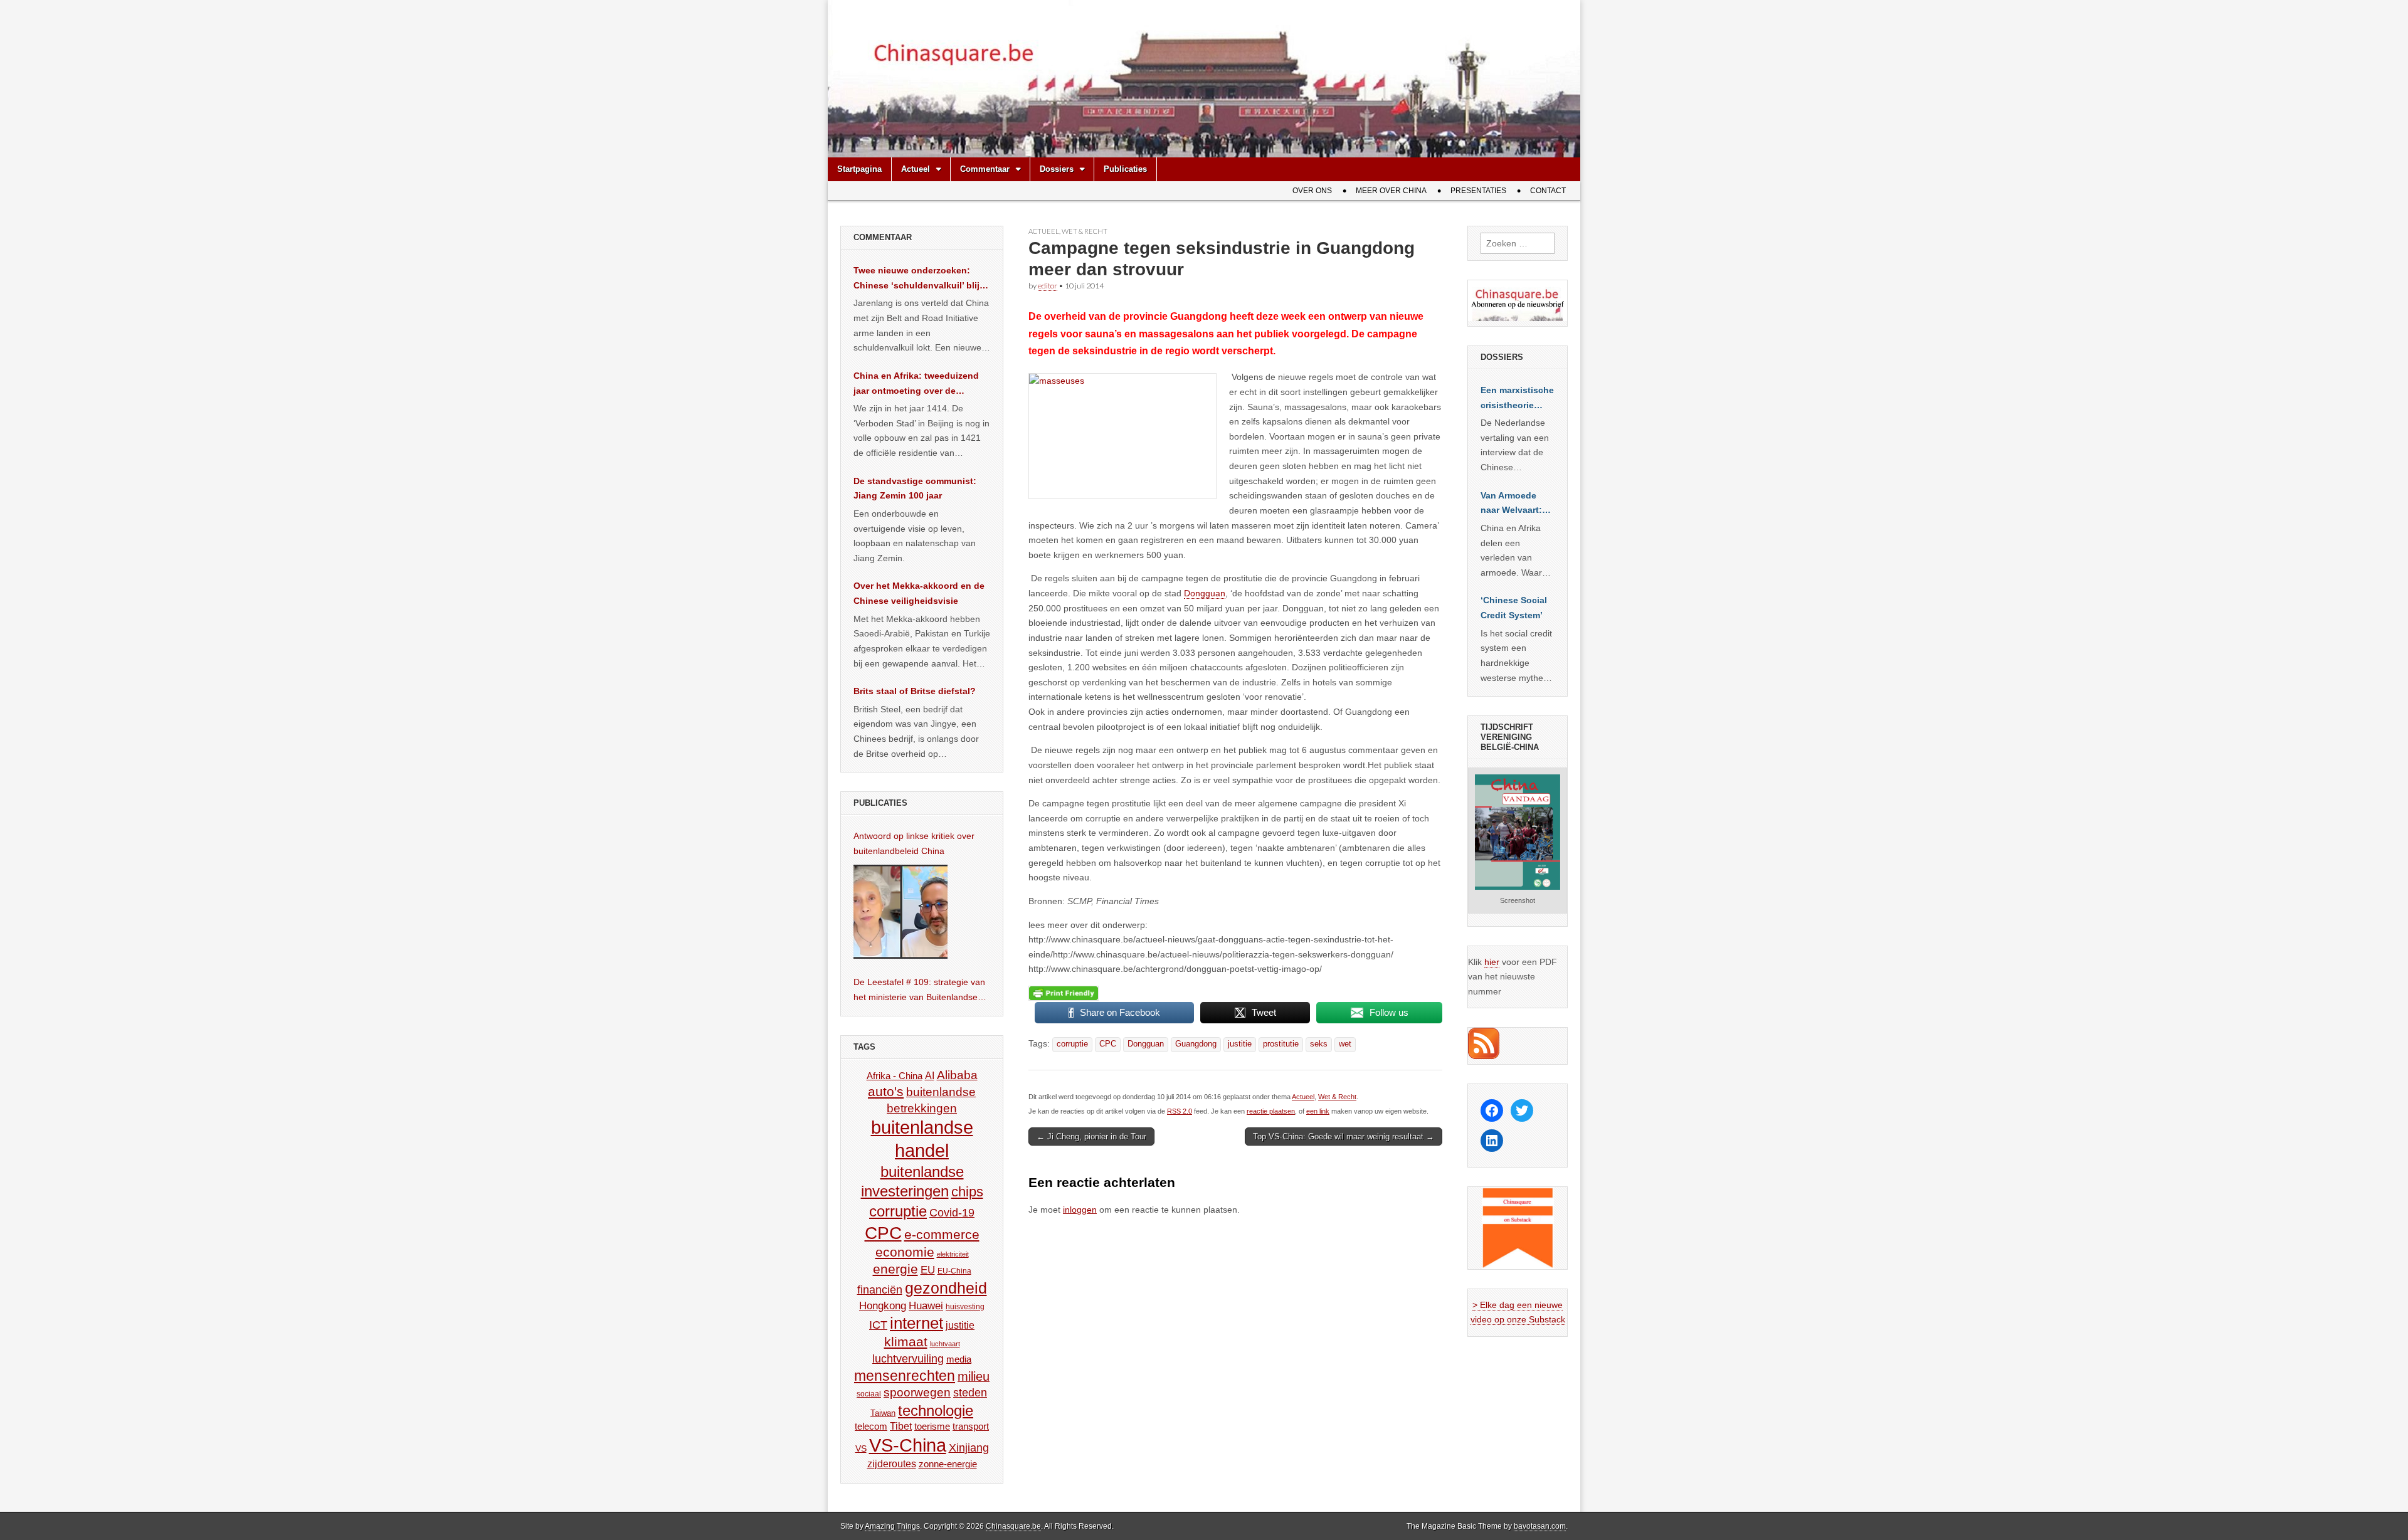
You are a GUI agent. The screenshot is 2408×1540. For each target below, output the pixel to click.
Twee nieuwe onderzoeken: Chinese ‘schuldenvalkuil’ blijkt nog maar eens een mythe (921, 279)
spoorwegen (917, 1392)
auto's (886, 1091)
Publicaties (1125, 169)
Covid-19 (952, 1213)
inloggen (1080, 1210)
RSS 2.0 (1180, 1111)
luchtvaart (945, 1344)
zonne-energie (948, 1464)
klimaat (906, 1342)
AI (930, 1075)
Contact (1548, 191)
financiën (880, 1290)
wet (1345, 1044)
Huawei (926, 1306)
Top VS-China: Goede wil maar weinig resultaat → (1344, 1137)
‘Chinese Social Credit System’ (1514, 608)
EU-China (954, 1271)
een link (1318, 1111)
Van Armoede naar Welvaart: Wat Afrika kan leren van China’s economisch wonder (1511, 504)
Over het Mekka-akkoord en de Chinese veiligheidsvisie (919, 593)
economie (905, 1252)
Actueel (916, 169)
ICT (878, 1325)
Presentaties (1478, 191)
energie (895, 1269)
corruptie (1072, 1044)
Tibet (901, 1426)
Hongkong (883, 1305)
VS (861, 1448)
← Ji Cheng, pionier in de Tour (1091, 1137)
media (959, 1359)
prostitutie (1281, 1044)
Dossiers (1057, 169)
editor (1048, 286)
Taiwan (883, 1413)
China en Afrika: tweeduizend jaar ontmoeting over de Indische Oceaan (916, 384)
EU (928, 1270)
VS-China (908, 1445)
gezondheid (946, 1288)
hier (1492, 962)
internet (916, 1323)
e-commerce (942, 1234)
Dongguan (1205, 593)
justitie (1240, 1044)
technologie (936, 1411)
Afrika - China (895, 1076)
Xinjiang (969, 1448)
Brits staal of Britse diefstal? (915, 691)
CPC (1108, 1044)
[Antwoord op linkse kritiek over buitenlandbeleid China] (900, 912)
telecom (871, 1427)
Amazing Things (892, 1526)
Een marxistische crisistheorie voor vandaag (1517, 399)
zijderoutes (892, 1464)
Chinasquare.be (1013, 1526)
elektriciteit (953, 1254)
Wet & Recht (1085, 231)
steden (970, 1393)
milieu (974, 1376)
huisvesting (965, 1306)
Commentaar (985, 169)
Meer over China (1391, 191)
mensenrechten (905, 1376)
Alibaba (957, 1075)
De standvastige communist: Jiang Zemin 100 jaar (915, 488)
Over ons (1312, 191)
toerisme (932, 1426)
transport (971, 1426)
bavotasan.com (1540, 1526)
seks (1319, 1044)
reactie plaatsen (1271, 1111)
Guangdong (1196, 1044)
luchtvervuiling (908, 1358)
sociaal (869, 1394)
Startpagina (859, 169)
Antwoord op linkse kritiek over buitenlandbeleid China (914, 843)
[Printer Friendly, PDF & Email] (1064, 993)
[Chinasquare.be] (1204, 79)
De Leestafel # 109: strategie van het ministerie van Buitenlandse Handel (919, 991)
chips (967, 1192)
